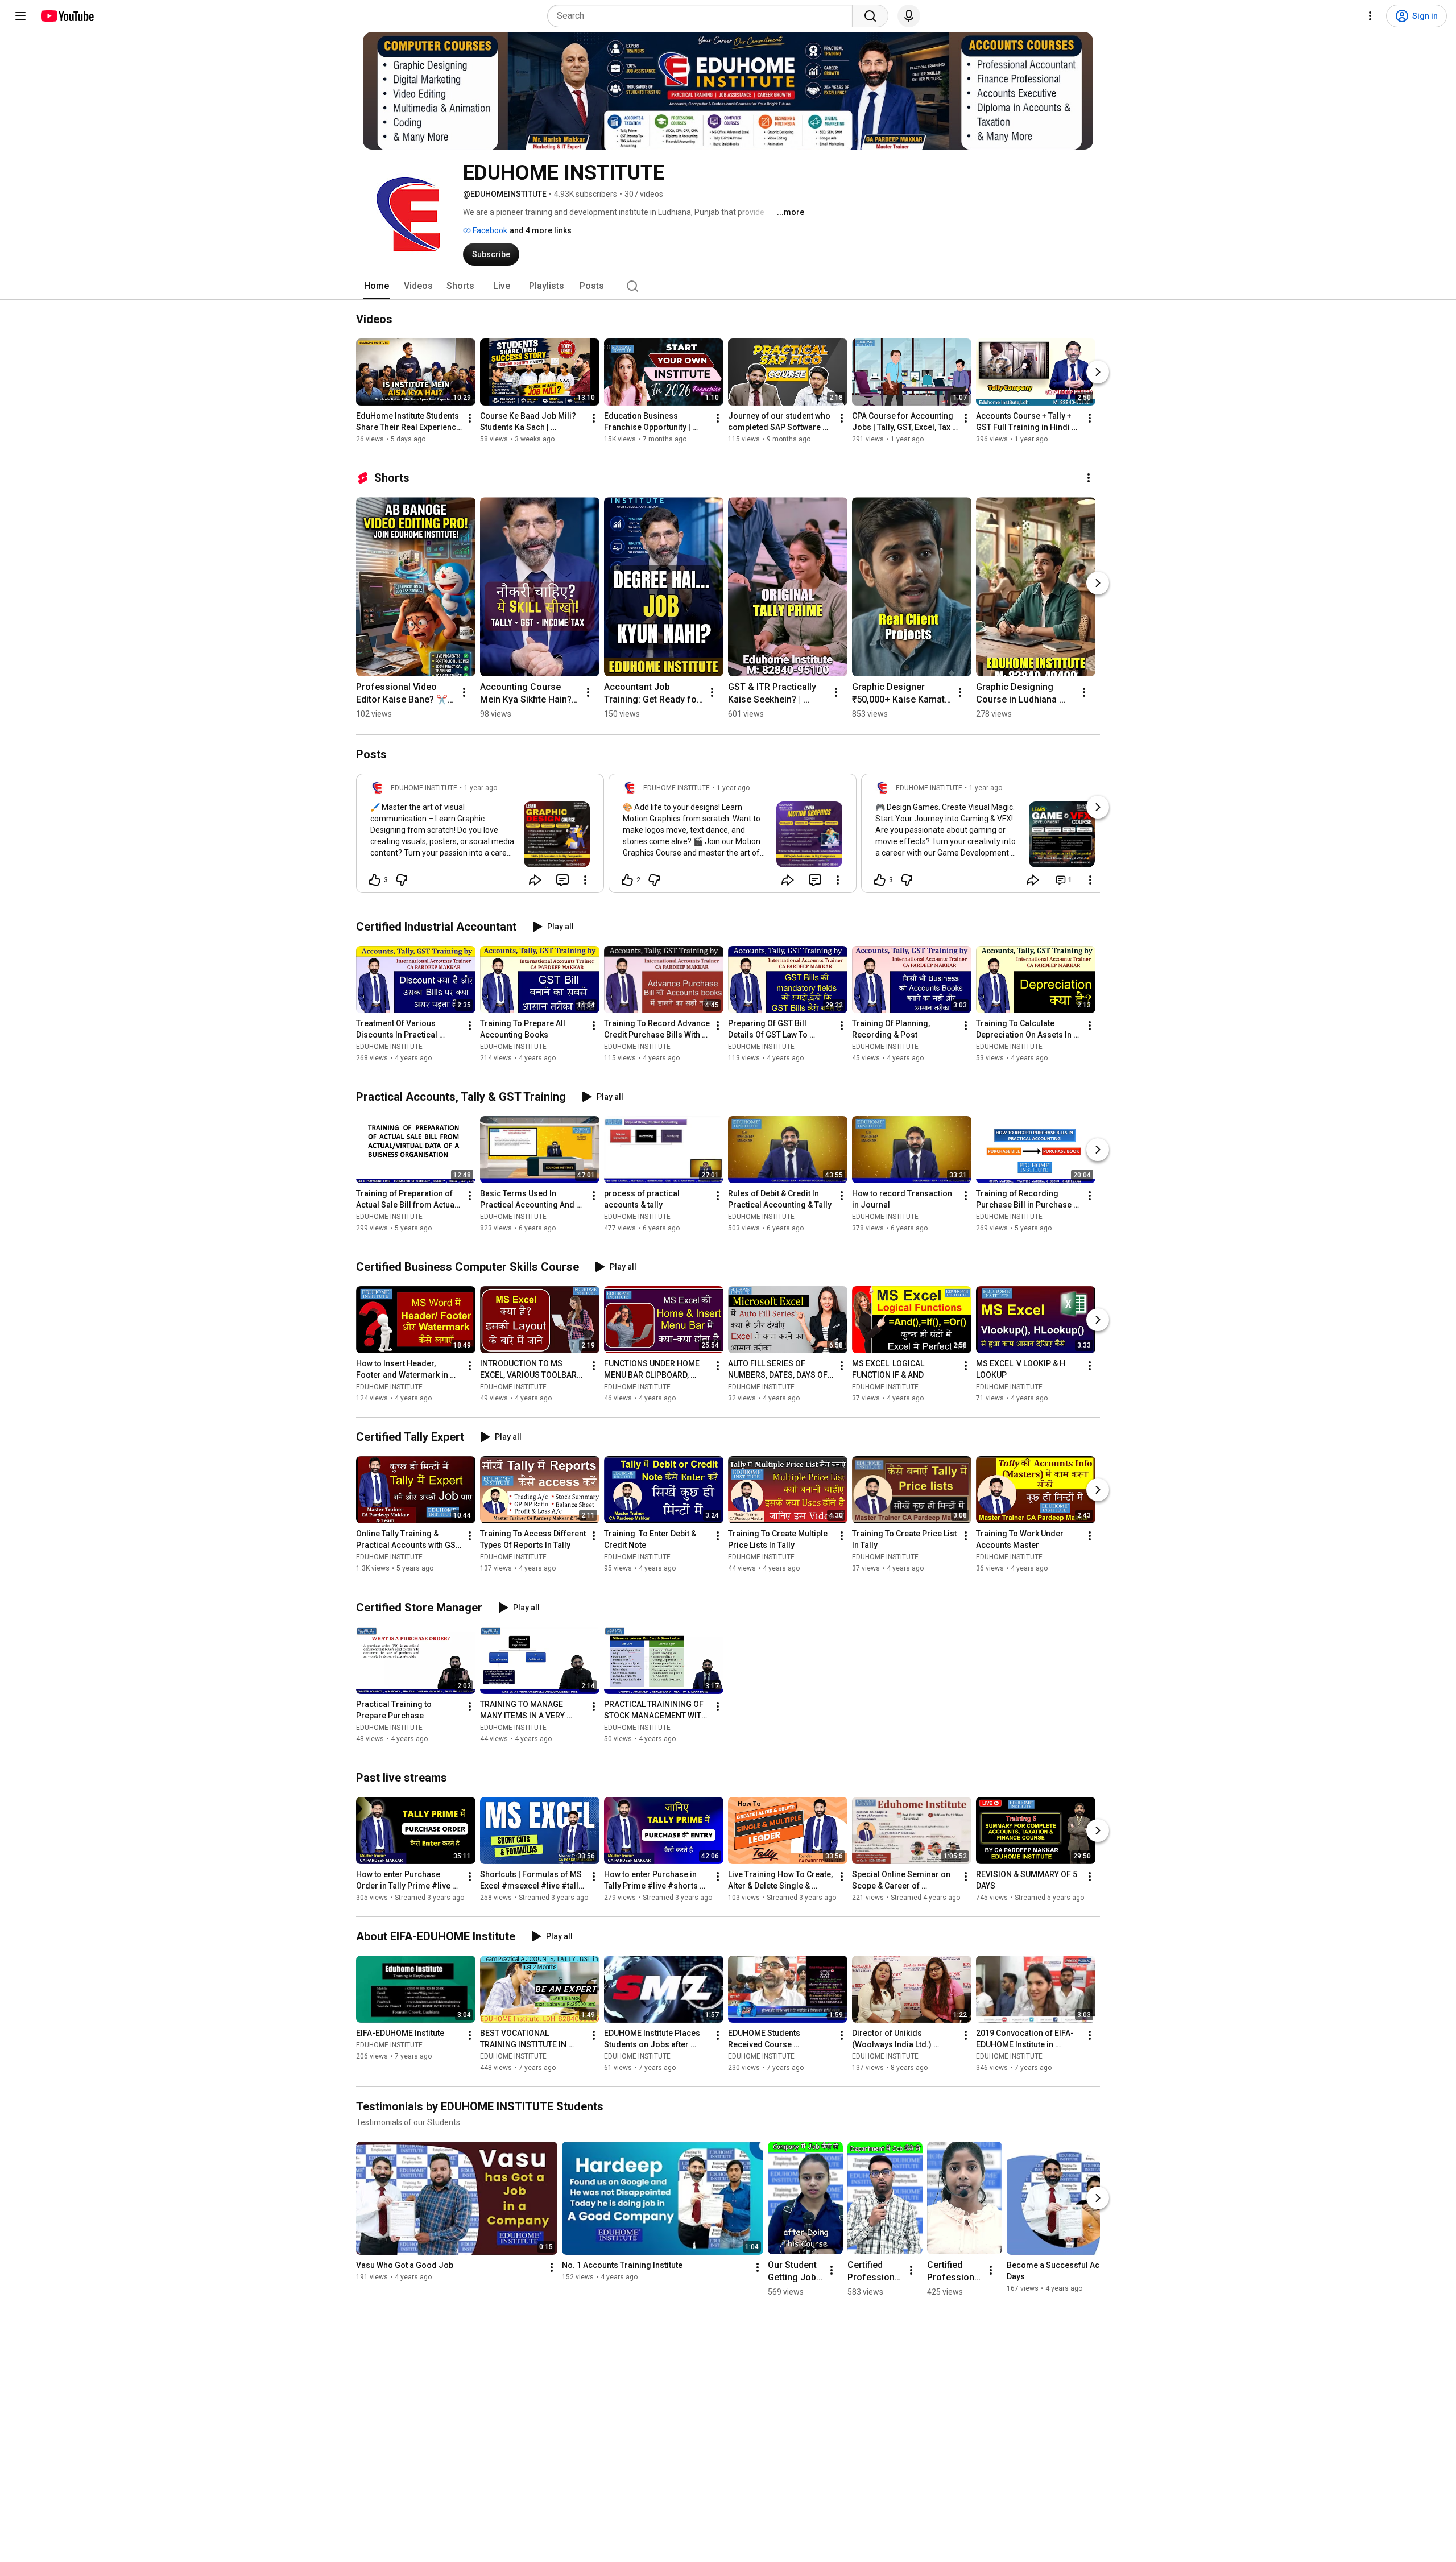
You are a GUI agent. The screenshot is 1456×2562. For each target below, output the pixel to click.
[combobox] (703, 16)
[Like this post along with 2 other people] (627, 880)
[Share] (535, 880)
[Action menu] (585, 880)
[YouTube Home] (67, 16)
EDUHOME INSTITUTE (389, 1047)
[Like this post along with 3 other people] (375, 880)
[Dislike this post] (402, 880)
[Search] (870, 16)
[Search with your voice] (909, 16)
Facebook (489, 230)
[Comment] (562, 880)
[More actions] (470, 418)
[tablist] (728, 286)
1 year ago (481, 788)
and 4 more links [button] (541, 230)
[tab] (377, 286)
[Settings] (1370, 16)
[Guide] (20, 16)
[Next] (1098, 372)
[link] (480, 837)
